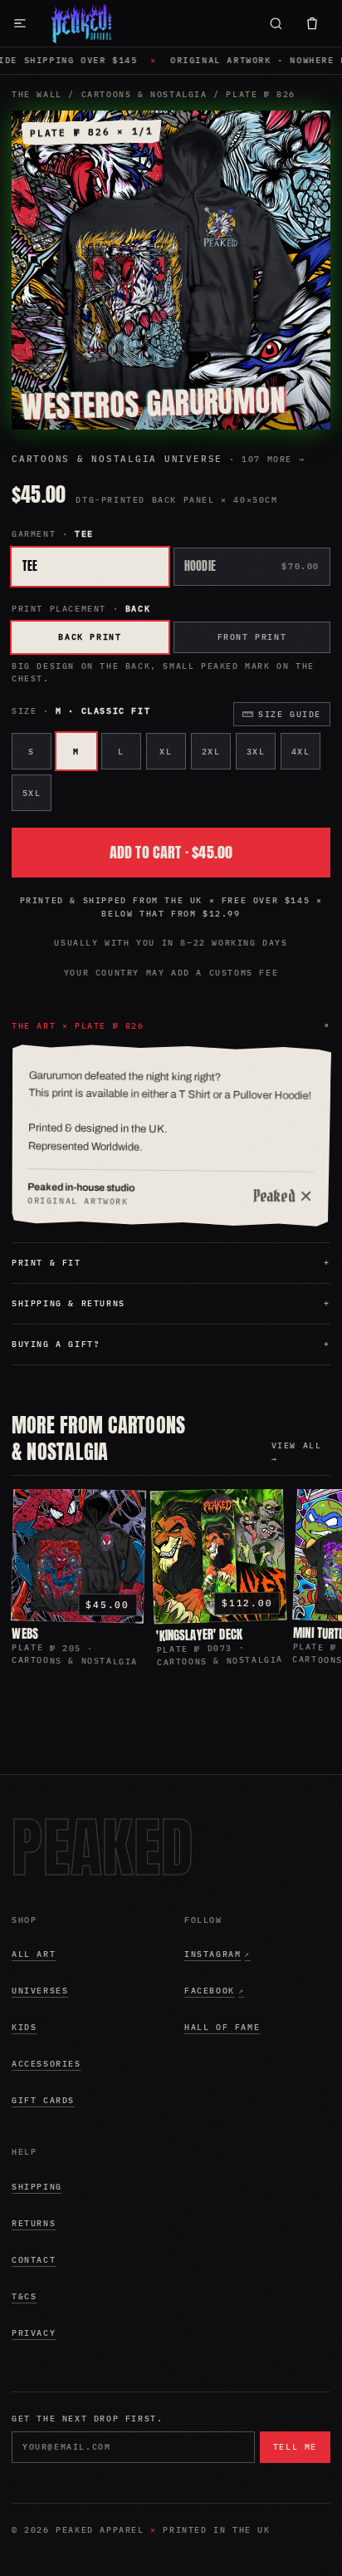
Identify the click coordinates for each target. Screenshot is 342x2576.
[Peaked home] (82, 23)
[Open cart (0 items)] (312, 23)
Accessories (46, 2064)
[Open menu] (20, 23)
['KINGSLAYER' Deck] (219, 1556)
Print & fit (171, 1263)
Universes (40, 1991)
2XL (211, 752)
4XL (301, 752)
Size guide (290, 714)
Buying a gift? (171, 1344)
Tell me (295, 2447)
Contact (34, 2260)
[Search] (276, 23)
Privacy (34, 2333)
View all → (297, 1452)
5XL (32, 793)
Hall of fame (222, 2027)
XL (166, 752)
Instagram (247, 1957)
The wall (37, 94)
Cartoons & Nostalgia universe (158, 459)
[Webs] (78, 1555)
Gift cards (43, 2100)
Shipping (37, 2187)
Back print (90, 637)
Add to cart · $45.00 (171, 852)
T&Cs (24, 2296)
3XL (256, 752)
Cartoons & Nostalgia (144, 94)
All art (34, 1954)
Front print (252, 637)
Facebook (247, 1993)
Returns (34, 2223)
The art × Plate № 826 (173, 1026)
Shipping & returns (171, 1303)
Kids (24, 2027)
